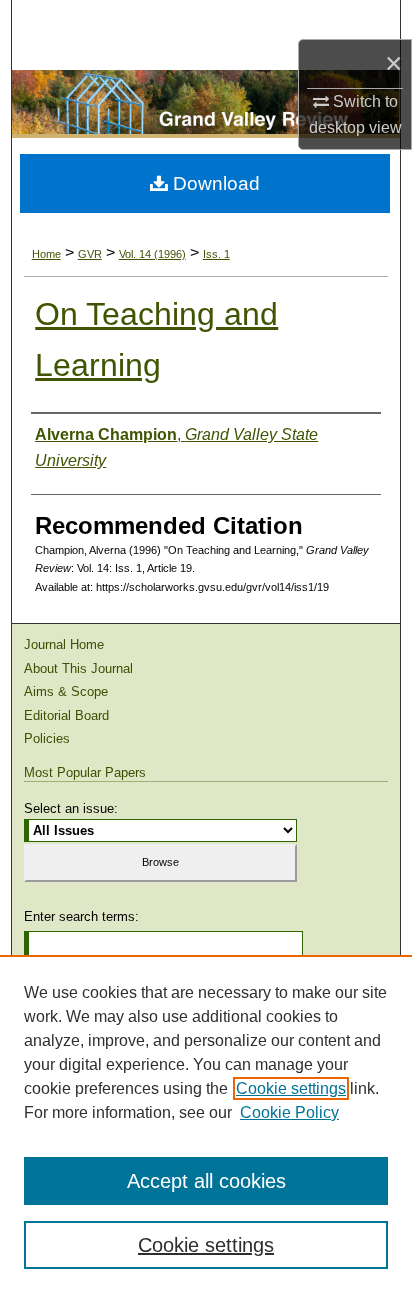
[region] (206, 1124)
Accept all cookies (206, 1181)
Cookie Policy (289, 1112)
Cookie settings (291, 1088)
